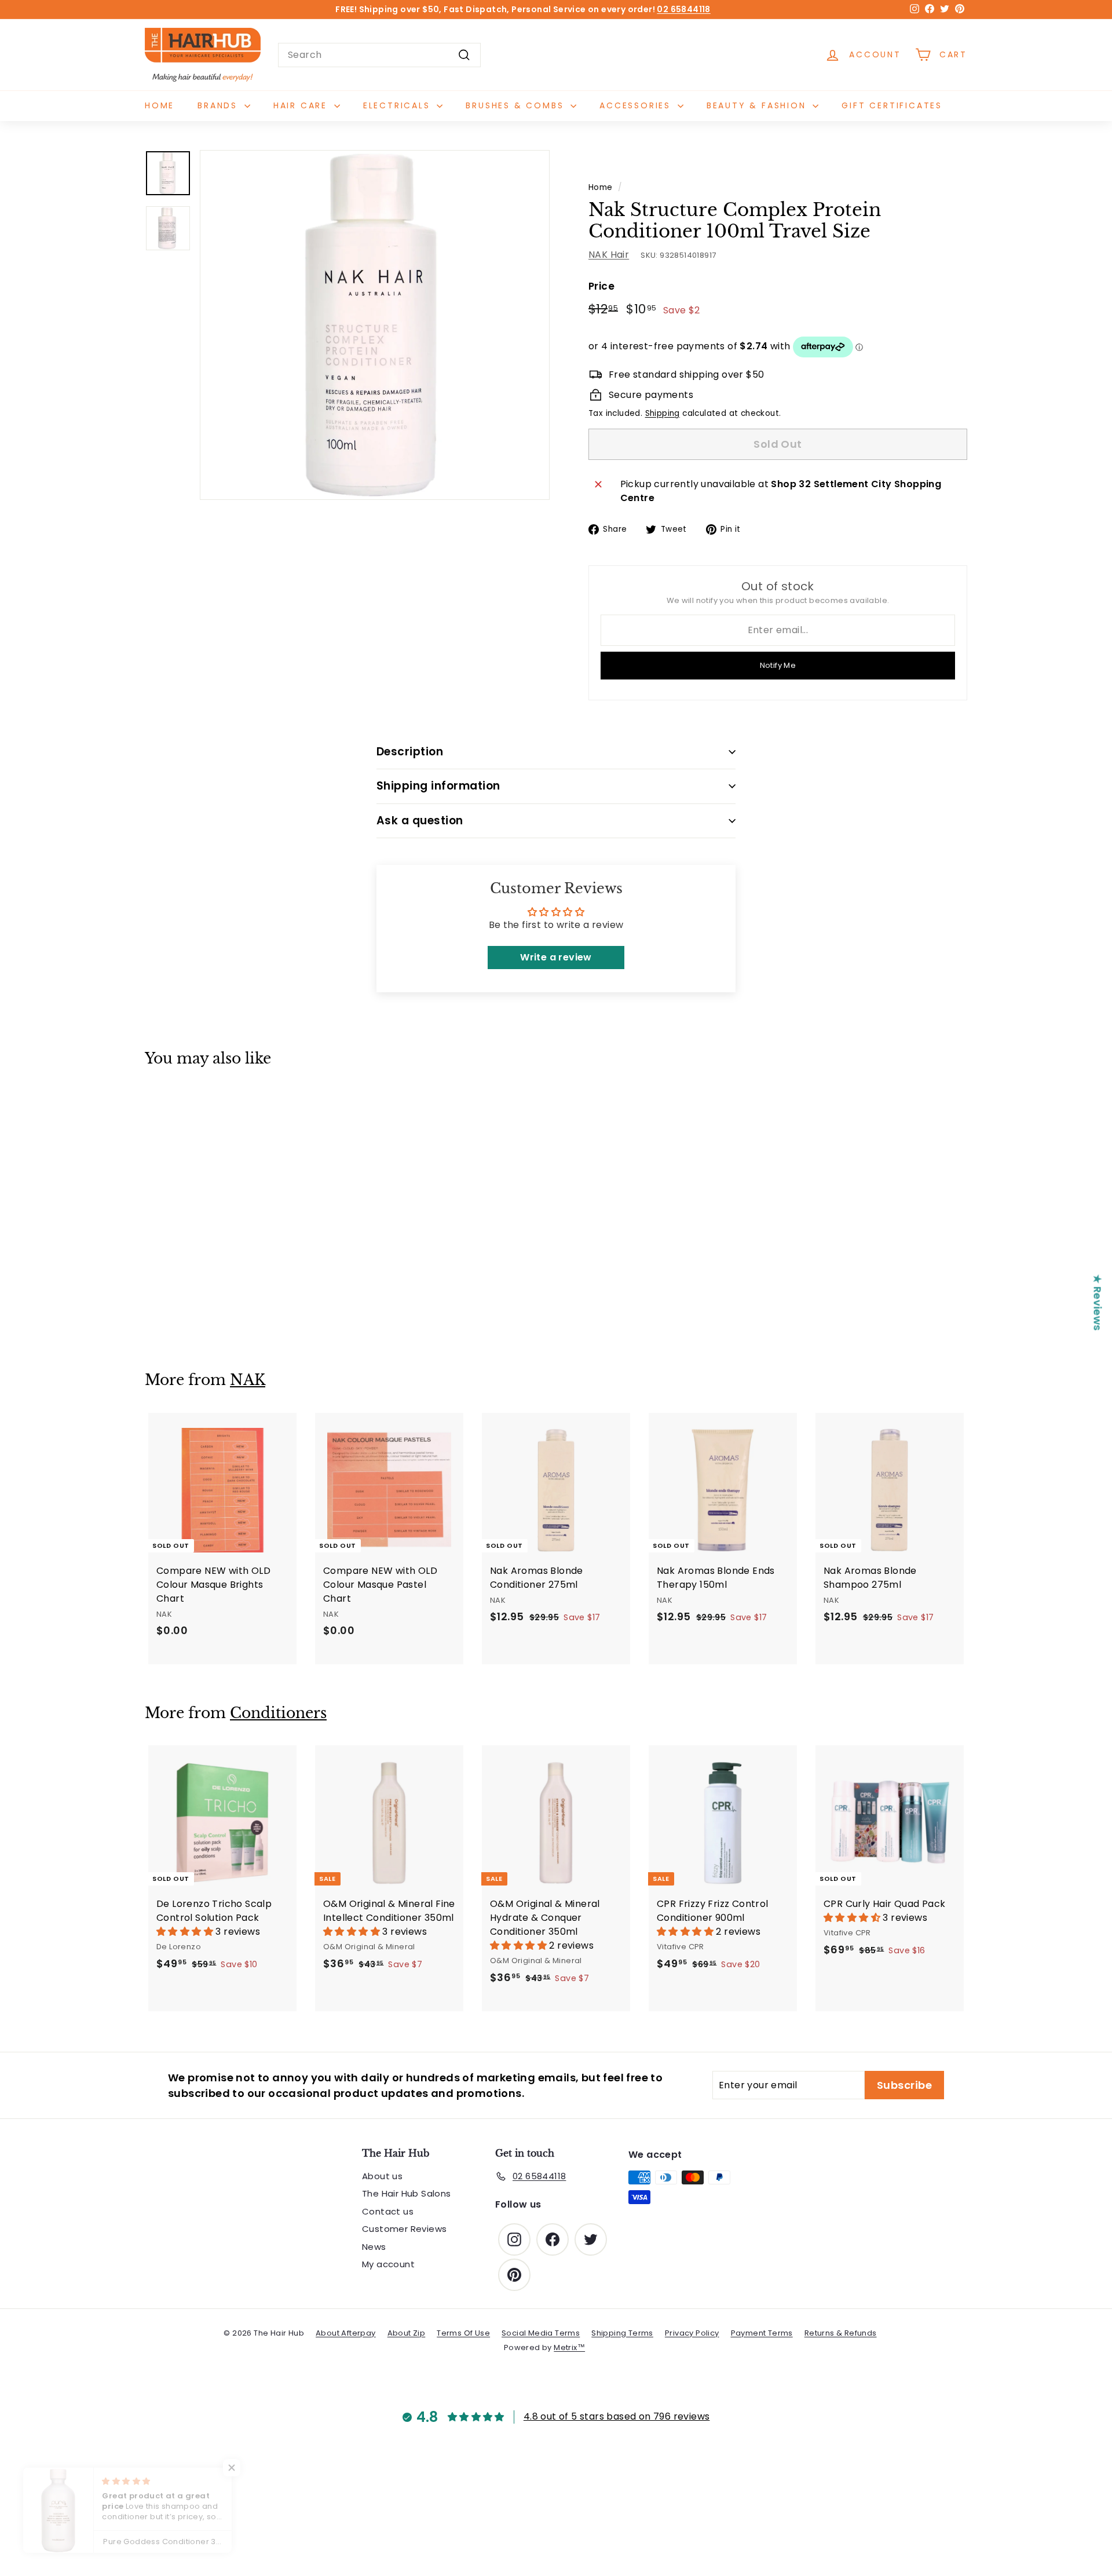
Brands (220, 105)
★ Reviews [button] (1098, 1302)
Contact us (388, 2211)
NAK (248, 1380)
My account (388, 2264)
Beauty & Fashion (758, 105)
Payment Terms (762, 2333)
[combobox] (379, 55)
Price (601, 286)
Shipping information (438, 786)
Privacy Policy (692, 2333)
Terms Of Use (463, 2333)
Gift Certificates (892, 105)
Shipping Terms (622, 2333)
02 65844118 (683, 9)
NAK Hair (609, 255)
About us (382, 2176)
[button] (186, 1932)
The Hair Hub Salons (407, 2193)
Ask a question (420, 821)
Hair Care (302, 105)
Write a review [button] (556, 957)
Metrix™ (569, 2347)
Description (410, 752)
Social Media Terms (541, 2333)
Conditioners (278, 1713)
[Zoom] (375, 325)
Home (160, 105)
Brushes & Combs (517, 105)
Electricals (399, 105)
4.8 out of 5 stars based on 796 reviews (617, 2416)
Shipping (663, 413)
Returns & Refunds (841, 2333)
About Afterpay (346, 2333)
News (374, 2247)
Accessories (637, 105)
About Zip (407, 2333)
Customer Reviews (404, 2229)
